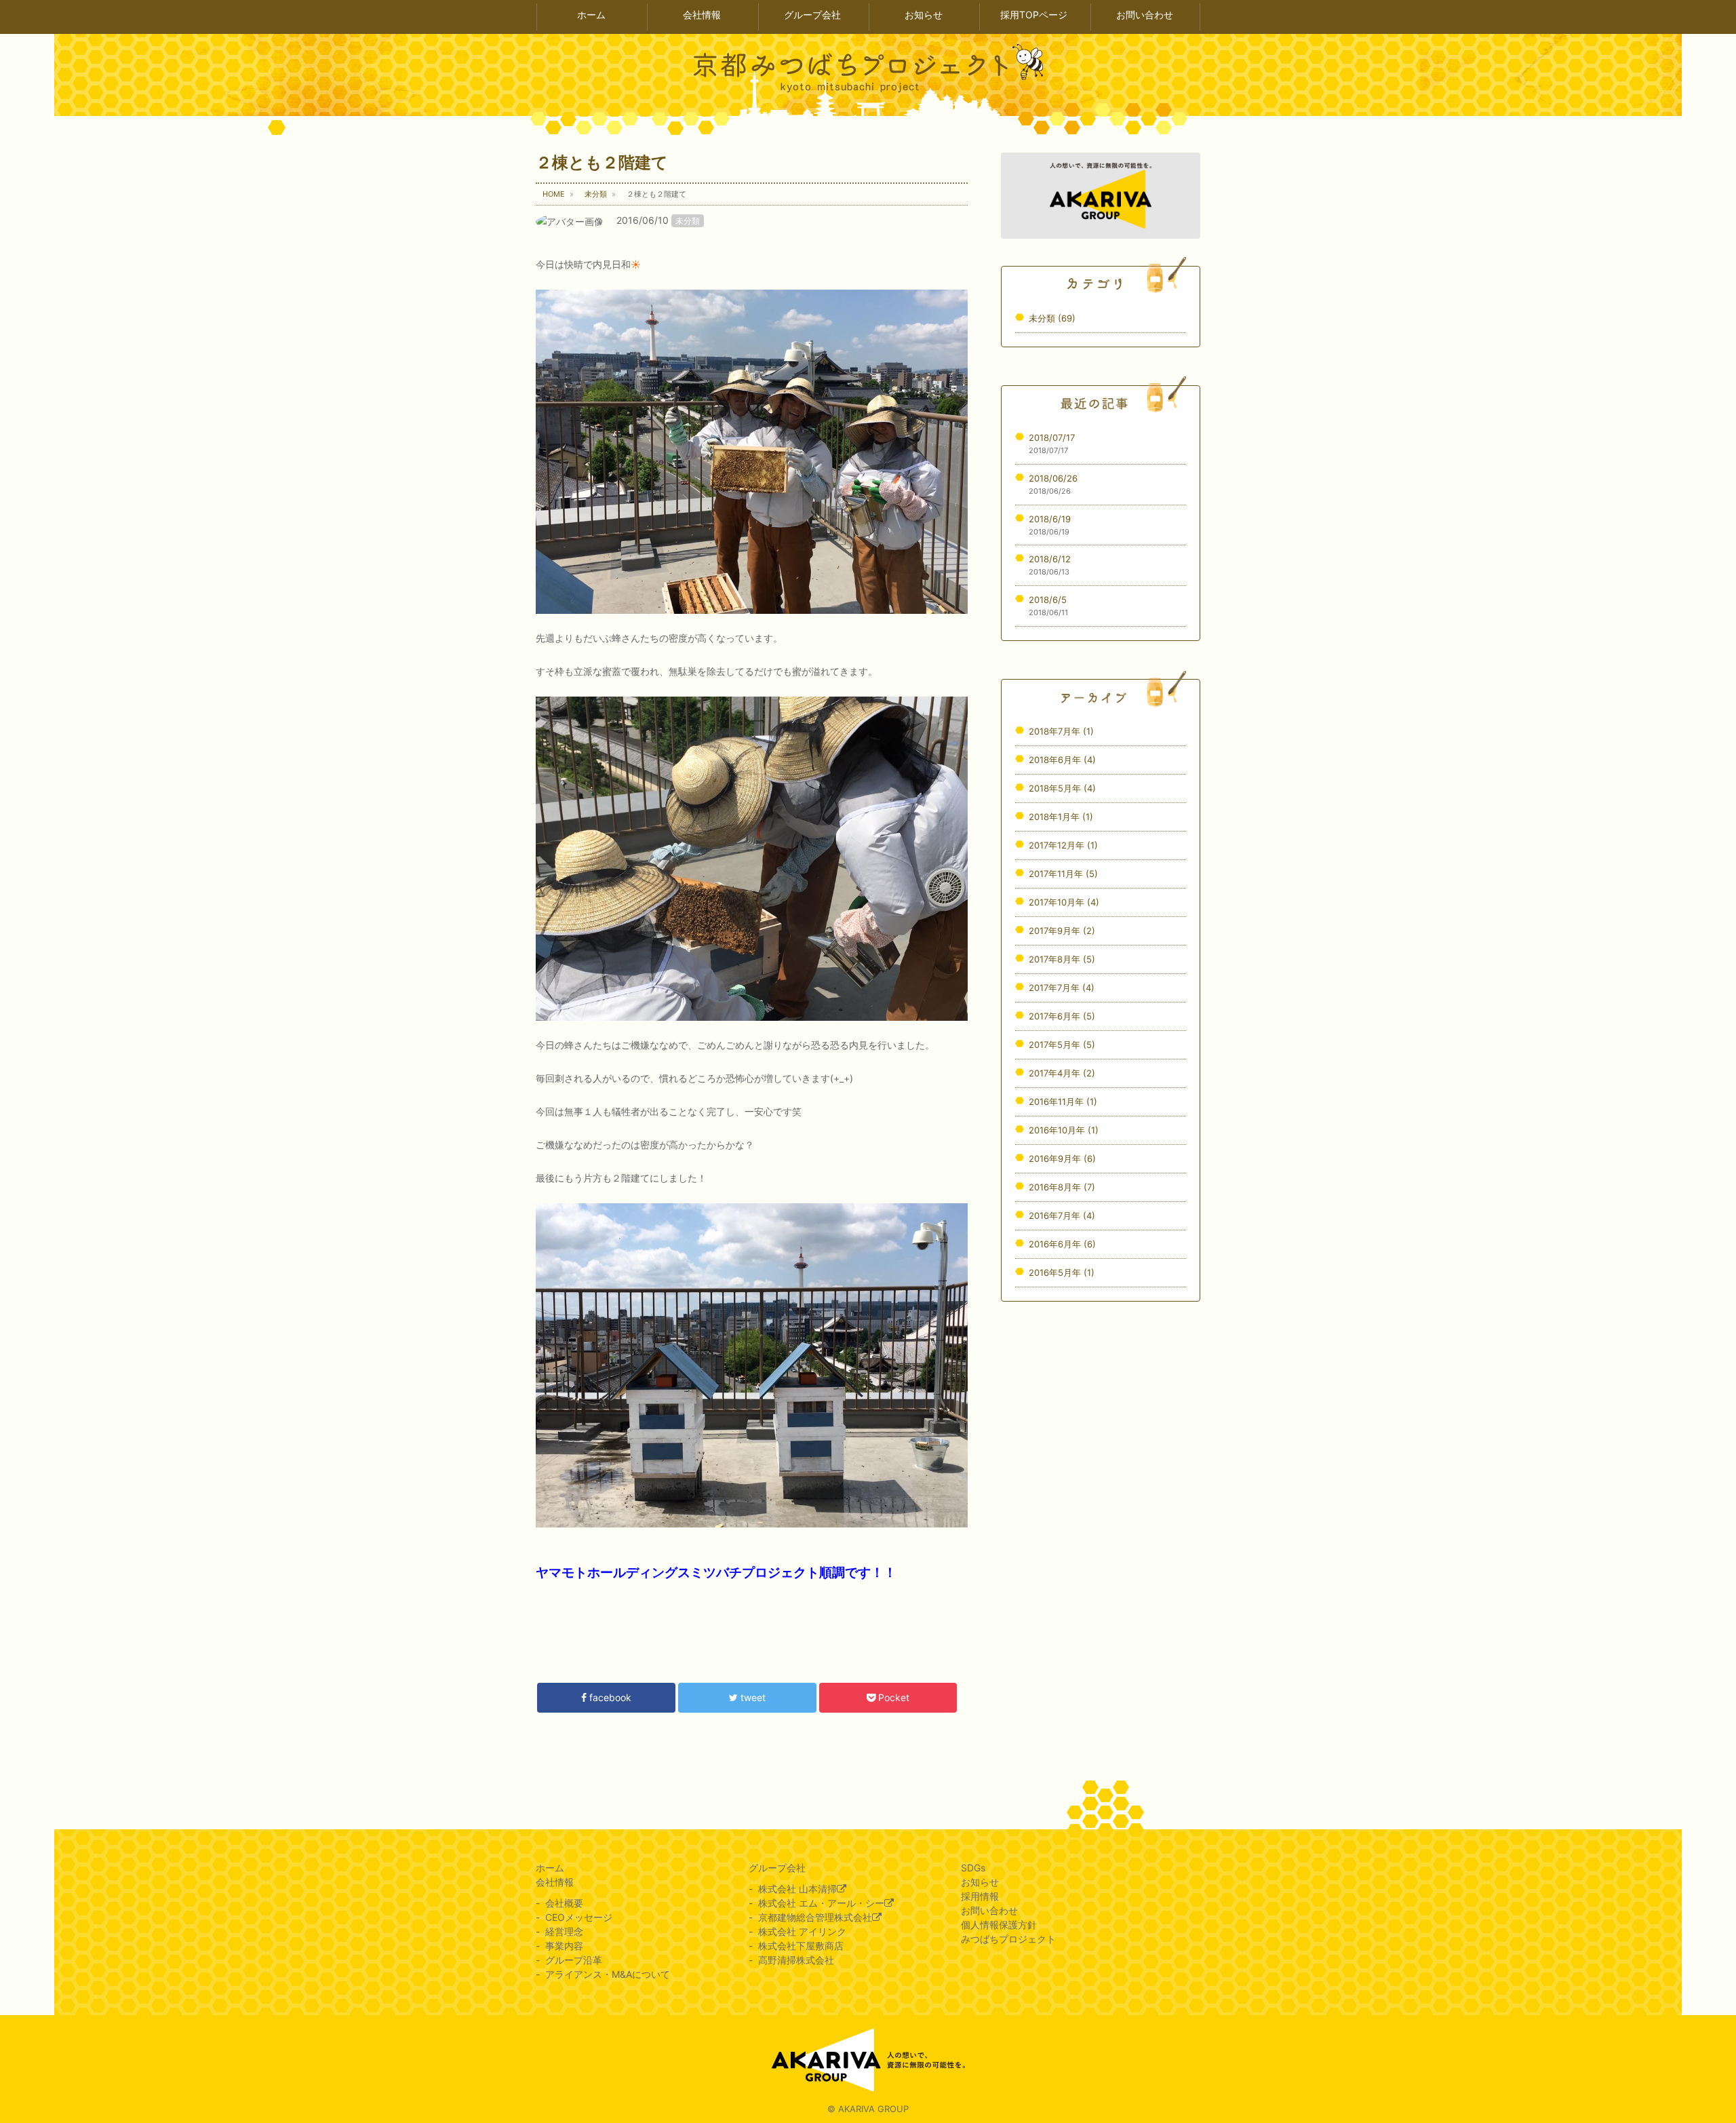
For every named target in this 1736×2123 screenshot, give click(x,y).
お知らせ (924, 15)
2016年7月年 (1062, 1215)
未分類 (688, 221)
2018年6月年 (1062, 760)
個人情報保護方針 (999, 1925)
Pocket (892, 1697)
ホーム (591, 15)
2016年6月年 (1062, 1244)
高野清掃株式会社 (796, 1960)
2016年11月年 (1063, 1102)
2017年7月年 (1062, 988)
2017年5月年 (1062, 1045)
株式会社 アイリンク (802, 1931)
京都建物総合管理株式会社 (815, 1917)
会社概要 (564, 1903)
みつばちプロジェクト (1008, 1939)
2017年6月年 (1062, 1016)
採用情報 (980, 1896)
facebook (609, 1697)
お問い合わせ (1145, 15)
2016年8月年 (1062, 1187)
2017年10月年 (1064, 902)
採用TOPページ (1034, 15)
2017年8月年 (1062, 959)
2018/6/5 (1048, 600)
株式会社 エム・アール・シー (821, 1903)
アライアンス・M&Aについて (608, 1974)
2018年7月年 (1061, 731)
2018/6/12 (1050, 559)
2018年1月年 (1061, 817)
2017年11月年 (1063, 874)
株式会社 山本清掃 (797, 1889)
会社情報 (702, 15)
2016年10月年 (1064, 1130)
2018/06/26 (1053, 478)
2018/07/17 (1052, 437)
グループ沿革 (574, 1960)
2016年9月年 (1062, 1158)
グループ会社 (812, 15)
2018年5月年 (1062, 788)
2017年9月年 (1062, 931)
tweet (752, 1697)
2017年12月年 (1063, 845)
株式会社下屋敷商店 (801, 1946)
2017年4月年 (1062, 1073)
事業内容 (564, 1946)
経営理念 (564, 1931)
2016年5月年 (1062, 1272)
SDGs (973, 1868)
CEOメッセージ (579, 1917)
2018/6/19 (1050, 519)
